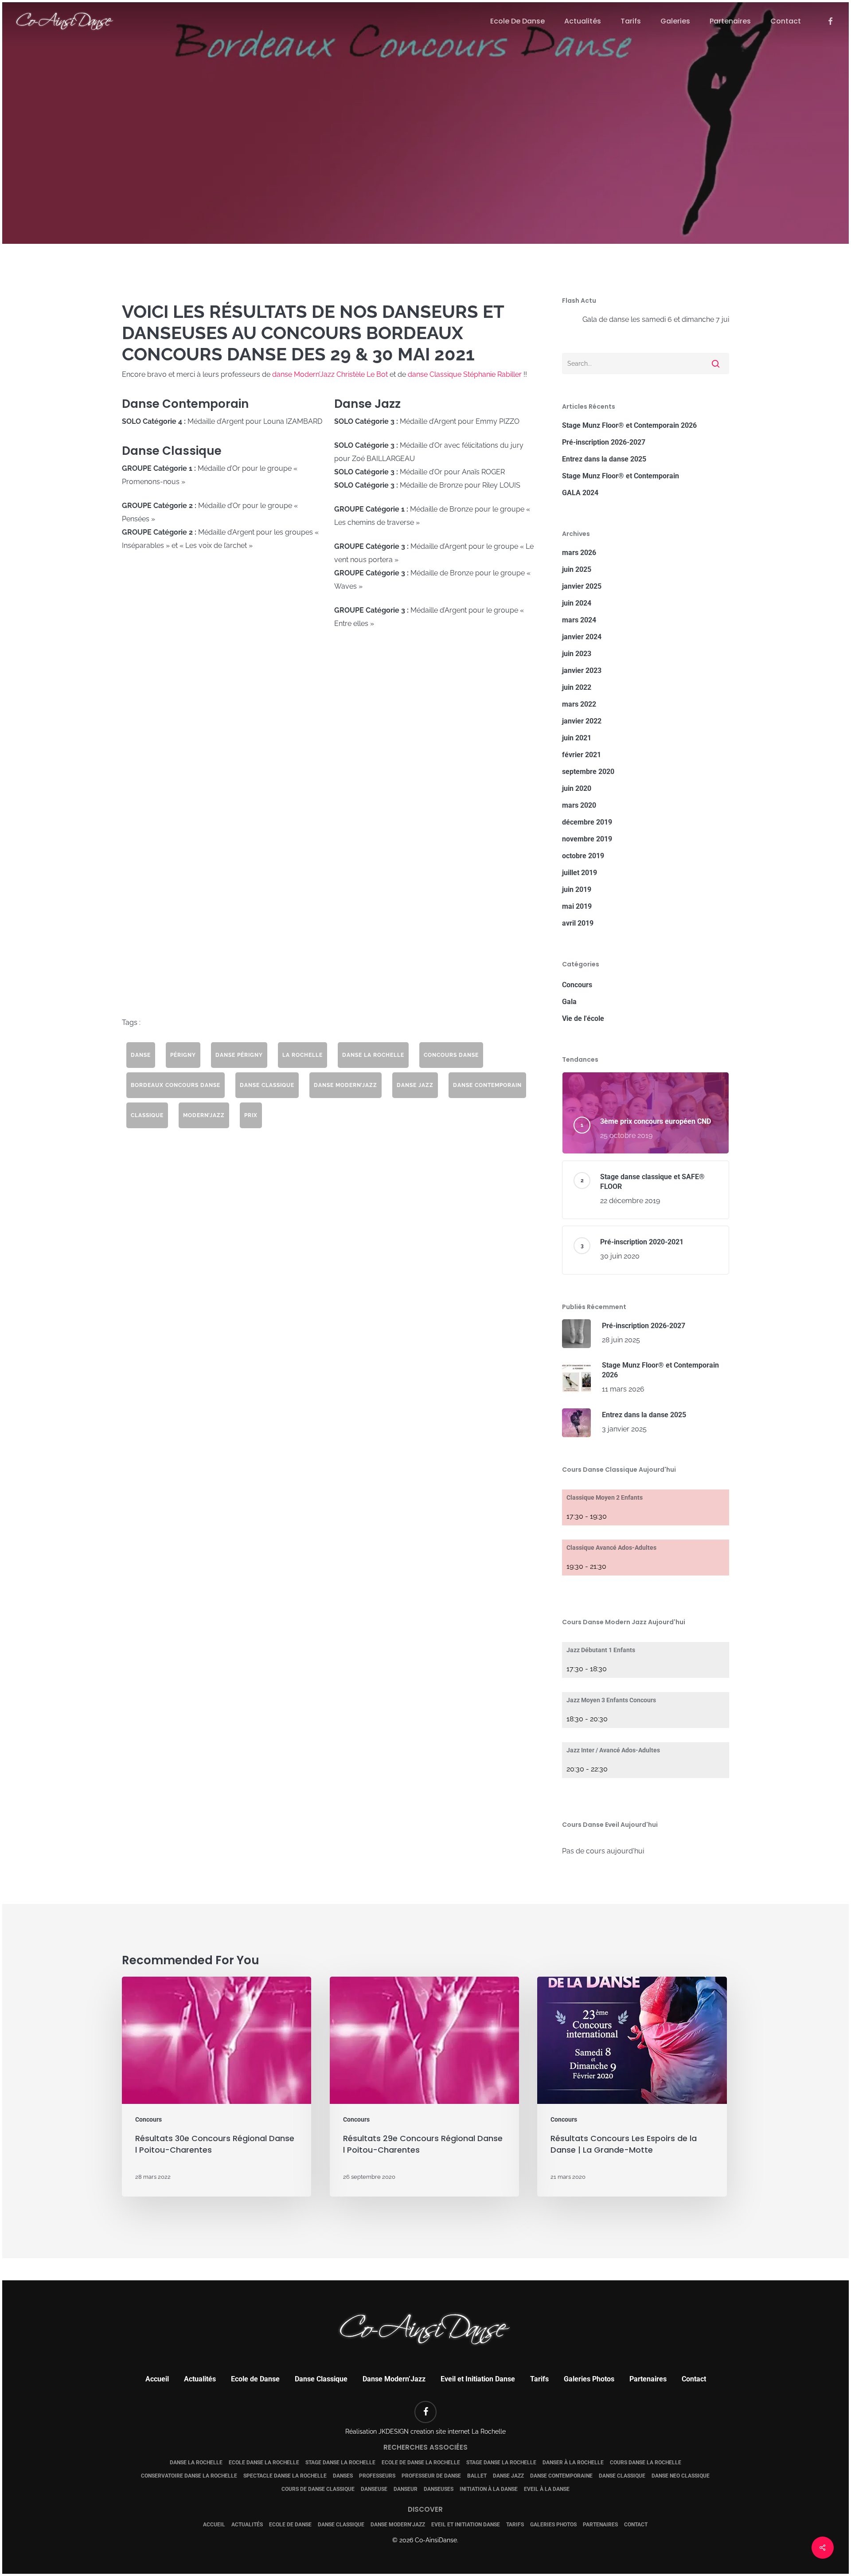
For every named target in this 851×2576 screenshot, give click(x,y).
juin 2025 (577, 569)
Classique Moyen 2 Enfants (605, 1497)
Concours (425, 171)
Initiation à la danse (489, 2489)
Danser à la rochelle (573, 2463)
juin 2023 (577, 654)
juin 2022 (577, 687)
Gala (569, 1002)
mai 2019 (577, 906)
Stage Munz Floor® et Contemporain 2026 (629, 425)
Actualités (200, 2379)
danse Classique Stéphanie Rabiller (465, 374)
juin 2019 (577, 889)
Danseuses (439, 2489)
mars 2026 (579, 553)
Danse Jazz (508, 2476)
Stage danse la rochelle (340, 2463)
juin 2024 (577, 603)
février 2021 (582, 755)
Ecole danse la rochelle (264, 2463)
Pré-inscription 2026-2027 (604, 442)
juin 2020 (577, 788)
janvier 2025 (582, 586)
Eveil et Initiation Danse (478, 2379)
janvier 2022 (582, 721)
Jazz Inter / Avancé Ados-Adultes (613, 1750)
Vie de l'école (583, 1018)
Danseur (406, 2489)
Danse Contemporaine (561, 2476)
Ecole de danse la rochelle (421, 2463)
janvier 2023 (582, 670)
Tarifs (539, 2379)
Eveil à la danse (547, 2489)
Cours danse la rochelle (646, 2463)
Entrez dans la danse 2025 (604, 459)
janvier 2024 (582, 637)
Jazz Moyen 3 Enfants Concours (611, 1700)
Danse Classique (321, 2379)
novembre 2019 (587, 839)
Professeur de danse (431, 2476)
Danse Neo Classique (681, 2476)
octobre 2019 (583, 856)
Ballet (477, 2476)
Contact (694, 2379)
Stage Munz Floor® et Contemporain (621, 476)
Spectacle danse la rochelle (285, 2476)
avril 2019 (578, 923)
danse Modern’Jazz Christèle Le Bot (330, 374)
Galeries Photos (589, 2379)
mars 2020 (579, 805)
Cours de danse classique (318, 2489)
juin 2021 (577, 738)
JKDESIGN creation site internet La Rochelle (442, 2431)
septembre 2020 (588, 772)
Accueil (157, 2379)
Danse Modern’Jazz (394, 2379)
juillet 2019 (580, 873)
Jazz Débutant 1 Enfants (601, 1650)
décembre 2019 (587, 822)
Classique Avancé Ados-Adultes (611, 1548)
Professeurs (377, 2476)
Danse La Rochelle (196, 2463)
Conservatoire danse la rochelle (189, 2476)
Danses (343, 2476)
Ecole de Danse (255, 2379)
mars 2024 (579, 620)
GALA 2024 (580, 493)
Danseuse (374, 2489)
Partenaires (648, 2379)
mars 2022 (579, 704)
